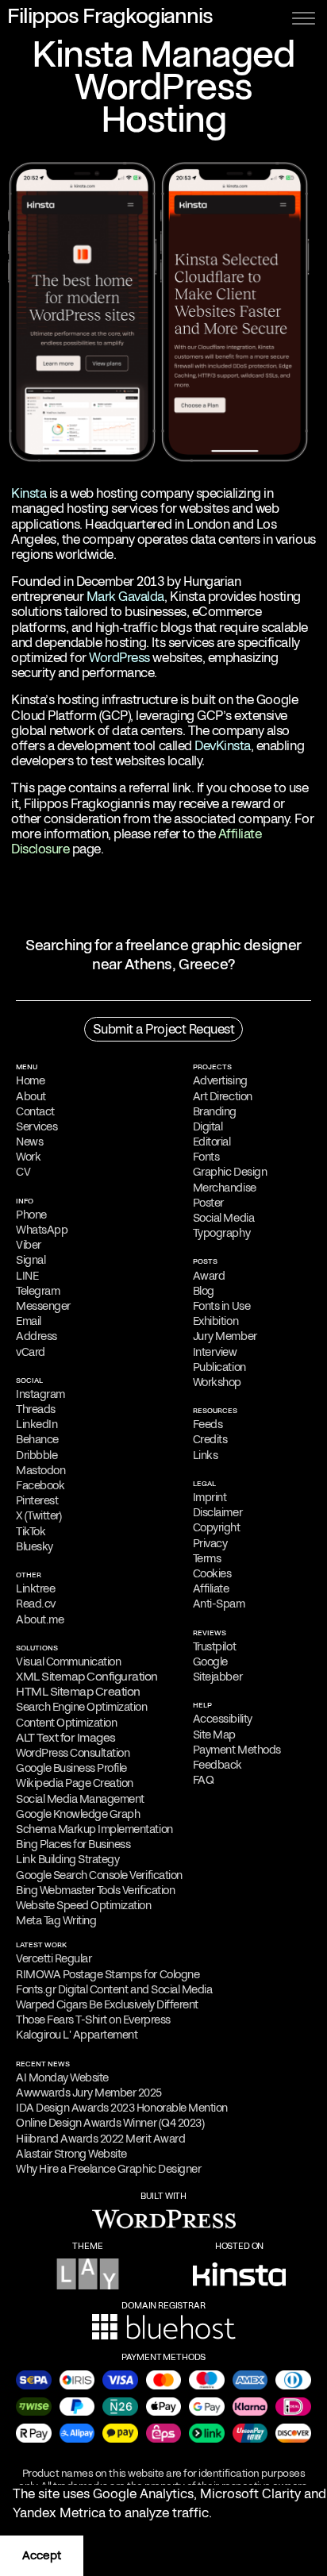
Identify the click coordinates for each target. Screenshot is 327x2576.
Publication (219, 1367)
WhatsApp (42, 1230)
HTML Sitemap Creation (78, 1692)
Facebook (40, 1485)
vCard (31, 1352)
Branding (215, 1111)
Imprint (210, 1497)
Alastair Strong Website (71, 2154)
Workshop (217, 1382)
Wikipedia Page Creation (75, 1783)
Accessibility (223, 1719)
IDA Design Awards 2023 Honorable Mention (122, 2108)
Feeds (208, 1424)
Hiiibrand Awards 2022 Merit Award (100, 2139)
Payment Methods (237, 1750)
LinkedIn (37, 1424)
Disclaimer (217, 1512)
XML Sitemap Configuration (87, 1677)
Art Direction (223, 1096)
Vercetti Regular (54, 1958)
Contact (35, 1111)
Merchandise (225, 1188)
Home (30, 1080)
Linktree (35, 1588)
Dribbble (37, 1455)
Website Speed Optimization (84, 1905)
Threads (36, 1409)
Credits (210, 1439)
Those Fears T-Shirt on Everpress (93, 2020)
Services (37, 1126)
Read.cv (36, 1604)
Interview (215, 1352)
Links (206, 1455)
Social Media (223, 1218)
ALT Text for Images (66, 1738)
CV (23, 1172)
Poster (208, 1203)
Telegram (38, 1291)
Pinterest (37, 1500)
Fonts (206, 1157)
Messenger (43, 1306)
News (29, 1142)
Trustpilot (214, 1646)
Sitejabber (217, 1677)
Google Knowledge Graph (78, 1814)
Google (210, 1662)
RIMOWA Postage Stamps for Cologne (108, 1974)
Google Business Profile (71, 1768)
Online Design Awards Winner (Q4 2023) (110, 2123)
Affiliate (211, 1588)
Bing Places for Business (73, 1844)
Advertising (220, 1080)
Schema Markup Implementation (94, 1829)
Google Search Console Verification (99, 1875)
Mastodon (40, 1470)
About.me (40, 1619)
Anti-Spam (219, 1604)
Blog (204, 1291)
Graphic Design (230, 1172)
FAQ (203, 1780)
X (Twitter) (39, 1515)
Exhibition (215, 1321)
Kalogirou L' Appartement (77, 2035)
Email (29, 1321)
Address (37, 1336)
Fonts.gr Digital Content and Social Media (114, 1989)
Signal (31, 1260)
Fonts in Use (221, 1306)
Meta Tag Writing (56, 1920)
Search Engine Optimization (82, 1707)
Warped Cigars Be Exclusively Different (107, 2004)
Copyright (217, 1527)
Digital (208, 1126)
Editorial (212, 1142)
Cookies (212, 1573)
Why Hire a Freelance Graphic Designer (108, 2169)
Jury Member (225, 1336)
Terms (207, 1558)
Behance (37, 1439)
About (31, 1096)
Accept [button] (42, 2555)
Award (209, 1276)
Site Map (214, 1735)
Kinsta (29, 493)
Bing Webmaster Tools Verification (95, 1890)
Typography (221, 1233)
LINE (27, 1276)
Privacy (210, 1543)
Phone (31, 1215)
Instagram (40, 1394)
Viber (29, 1245)
